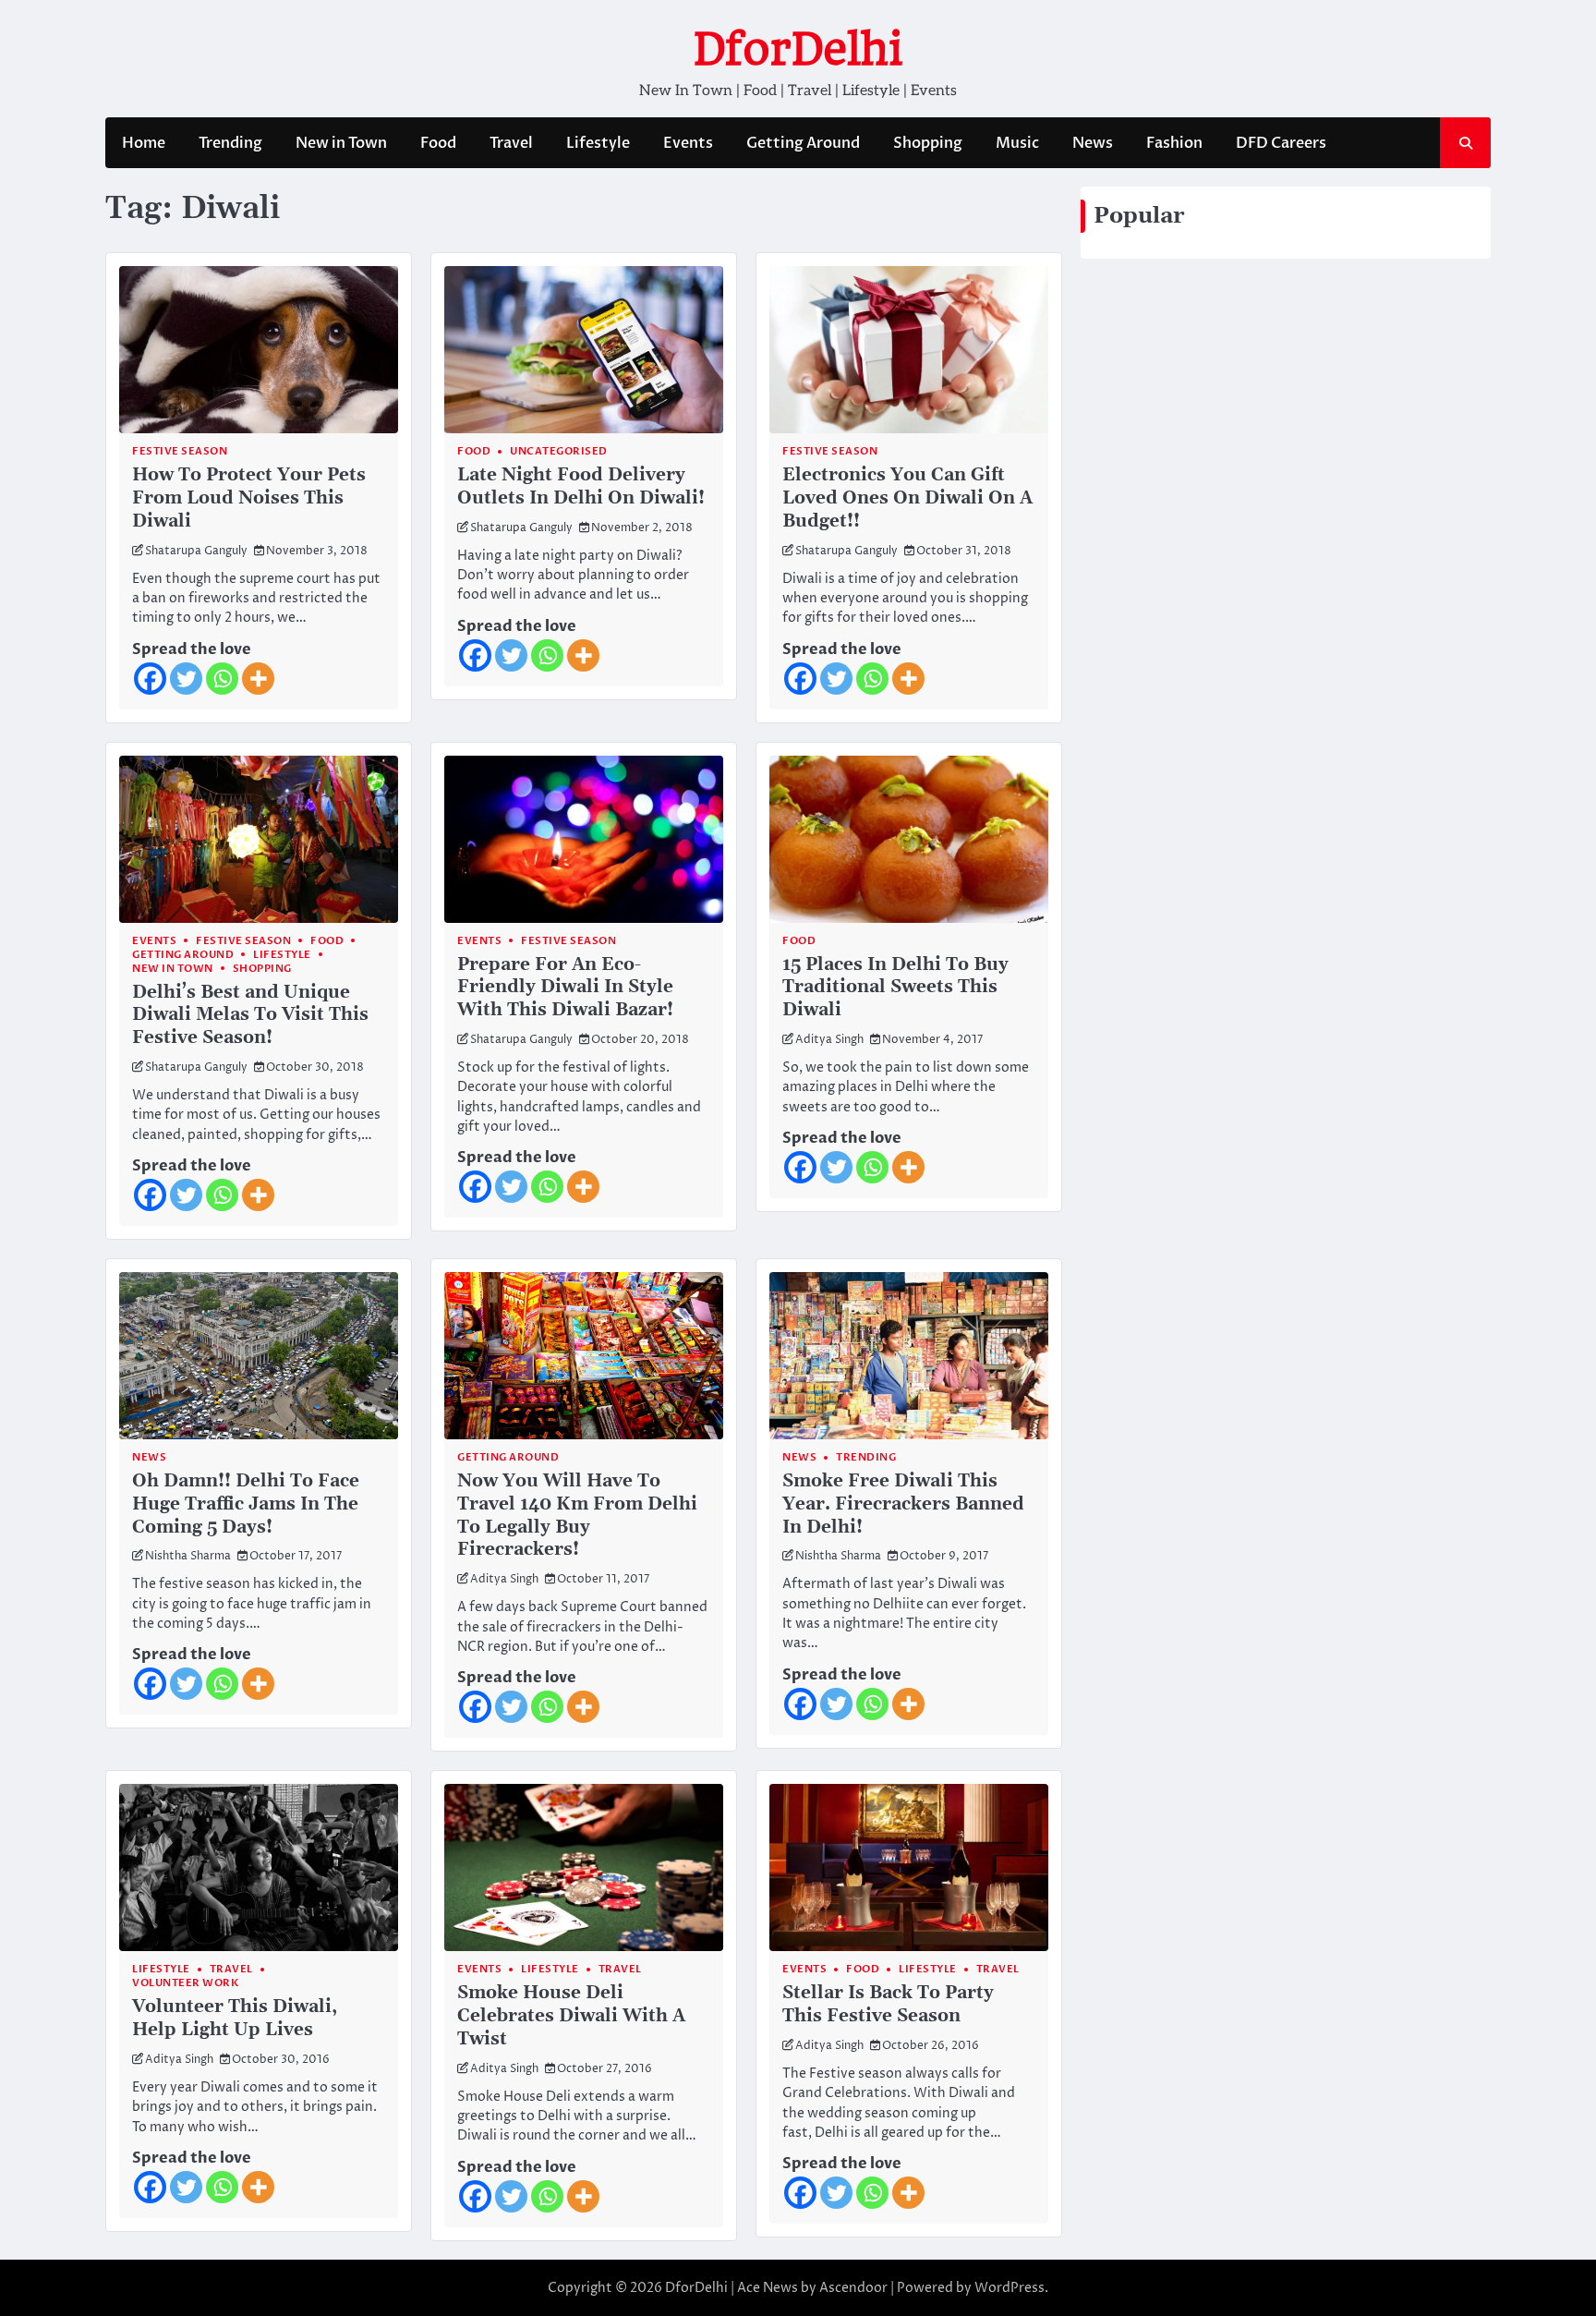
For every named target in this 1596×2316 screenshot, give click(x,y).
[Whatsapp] (222, 679)
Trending (230, 143)
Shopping (928, 143)
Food (438, 143)
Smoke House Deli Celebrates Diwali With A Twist (571, 2016)
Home (144, 143)
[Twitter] (186, 679)
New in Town (341, 143)
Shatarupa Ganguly (196, 551)
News (1093, 143)
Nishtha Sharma (188, 1556)
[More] (258, 679)
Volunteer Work (185, 1983)
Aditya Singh (829, 1040)
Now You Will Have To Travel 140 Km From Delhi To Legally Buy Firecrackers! (577, 1516)
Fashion (1174, 143)
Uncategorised (559, 451)
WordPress (1010, 2288)
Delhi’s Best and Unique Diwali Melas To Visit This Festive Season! (250, 1016)
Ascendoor (853, 2288)
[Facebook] (150, 679)
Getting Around (803, 143)
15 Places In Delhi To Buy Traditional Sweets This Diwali (895, 988)
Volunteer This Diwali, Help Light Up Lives (235, 2019)
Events (688, 143)
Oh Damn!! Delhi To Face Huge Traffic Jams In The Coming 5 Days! (246, 1504)
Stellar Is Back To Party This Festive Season (888, 2005)
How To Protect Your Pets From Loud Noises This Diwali (249, 498)
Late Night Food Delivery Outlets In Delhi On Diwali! (581, 487)
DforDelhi (798, 49)
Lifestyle (598, 143)
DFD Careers (1281, 143)
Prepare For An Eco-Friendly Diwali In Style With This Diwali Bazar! (565, 988)
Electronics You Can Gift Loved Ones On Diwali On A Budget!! (907, 498)
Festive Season (180, 451)
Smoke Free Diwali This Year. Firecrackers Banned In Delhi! (903, 1504)
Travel (511, 143)
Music (1017, 143)
